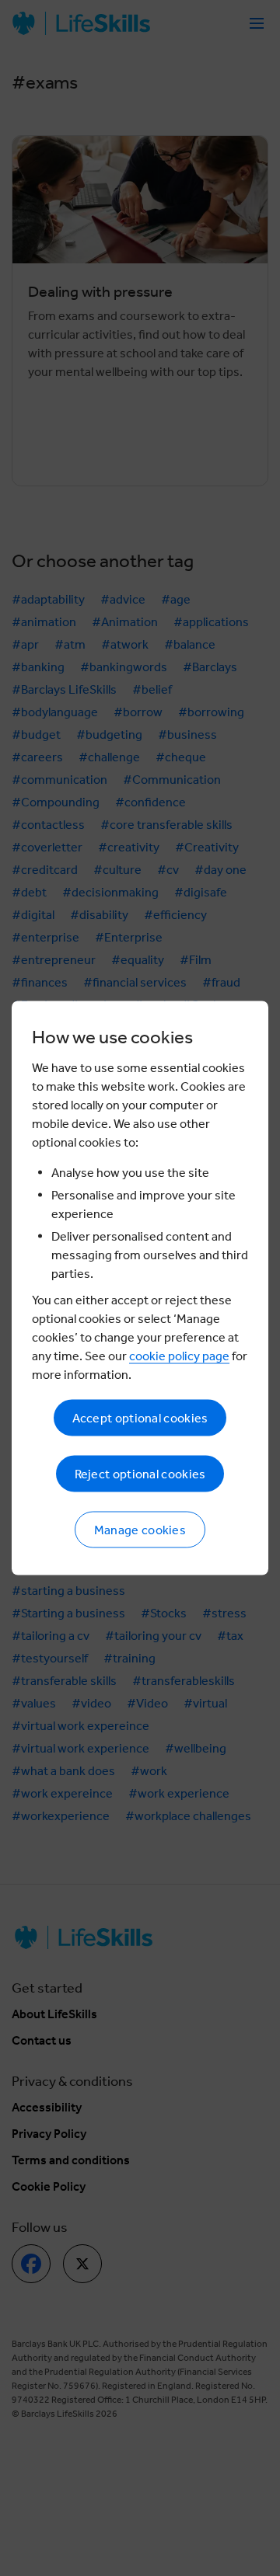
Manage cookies (140, 1530)
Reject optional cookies (140, 1474)
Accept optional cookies (140, 1418)
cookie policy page (179, 1356)
